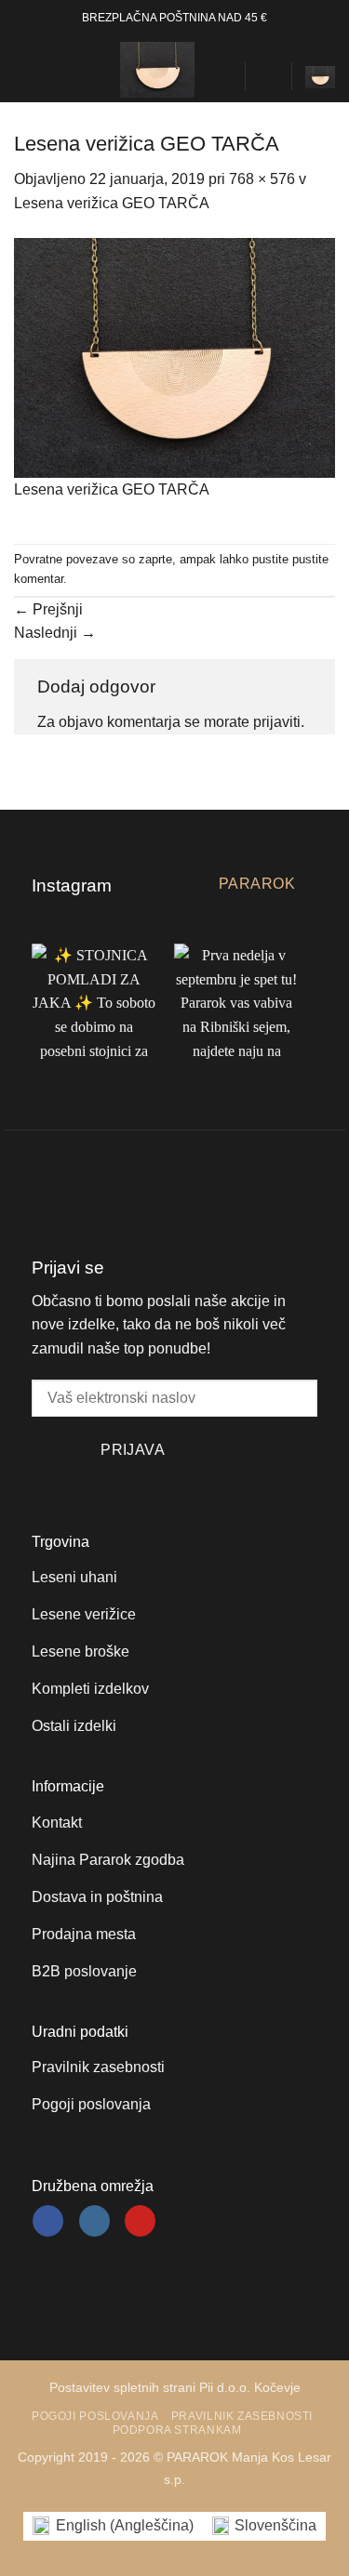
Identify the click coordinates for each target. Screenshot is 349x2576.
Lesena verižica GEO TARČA (112, 203)
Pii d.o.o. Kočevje (250, 2387)
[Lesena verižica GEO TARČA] (174, 357)
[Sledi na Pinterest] (140, 2221)
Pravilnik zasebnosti (242, 2416)
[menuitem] (113, 2526)
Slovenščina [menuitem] (275, 2525)
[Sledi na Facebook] (48, 2221)
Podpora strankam (177, 2430)
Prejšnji (48, 609)
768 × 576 (262, 179)
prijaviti (277, 722)
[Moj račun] (268, 76)
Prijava (133, 1450)
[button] (25, 69)
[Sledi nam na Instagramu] (94, 2221)
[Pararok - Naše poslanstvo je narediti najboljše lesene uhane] (157, 70)
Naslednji (55, 633)
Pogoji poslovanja (95, 2416)
